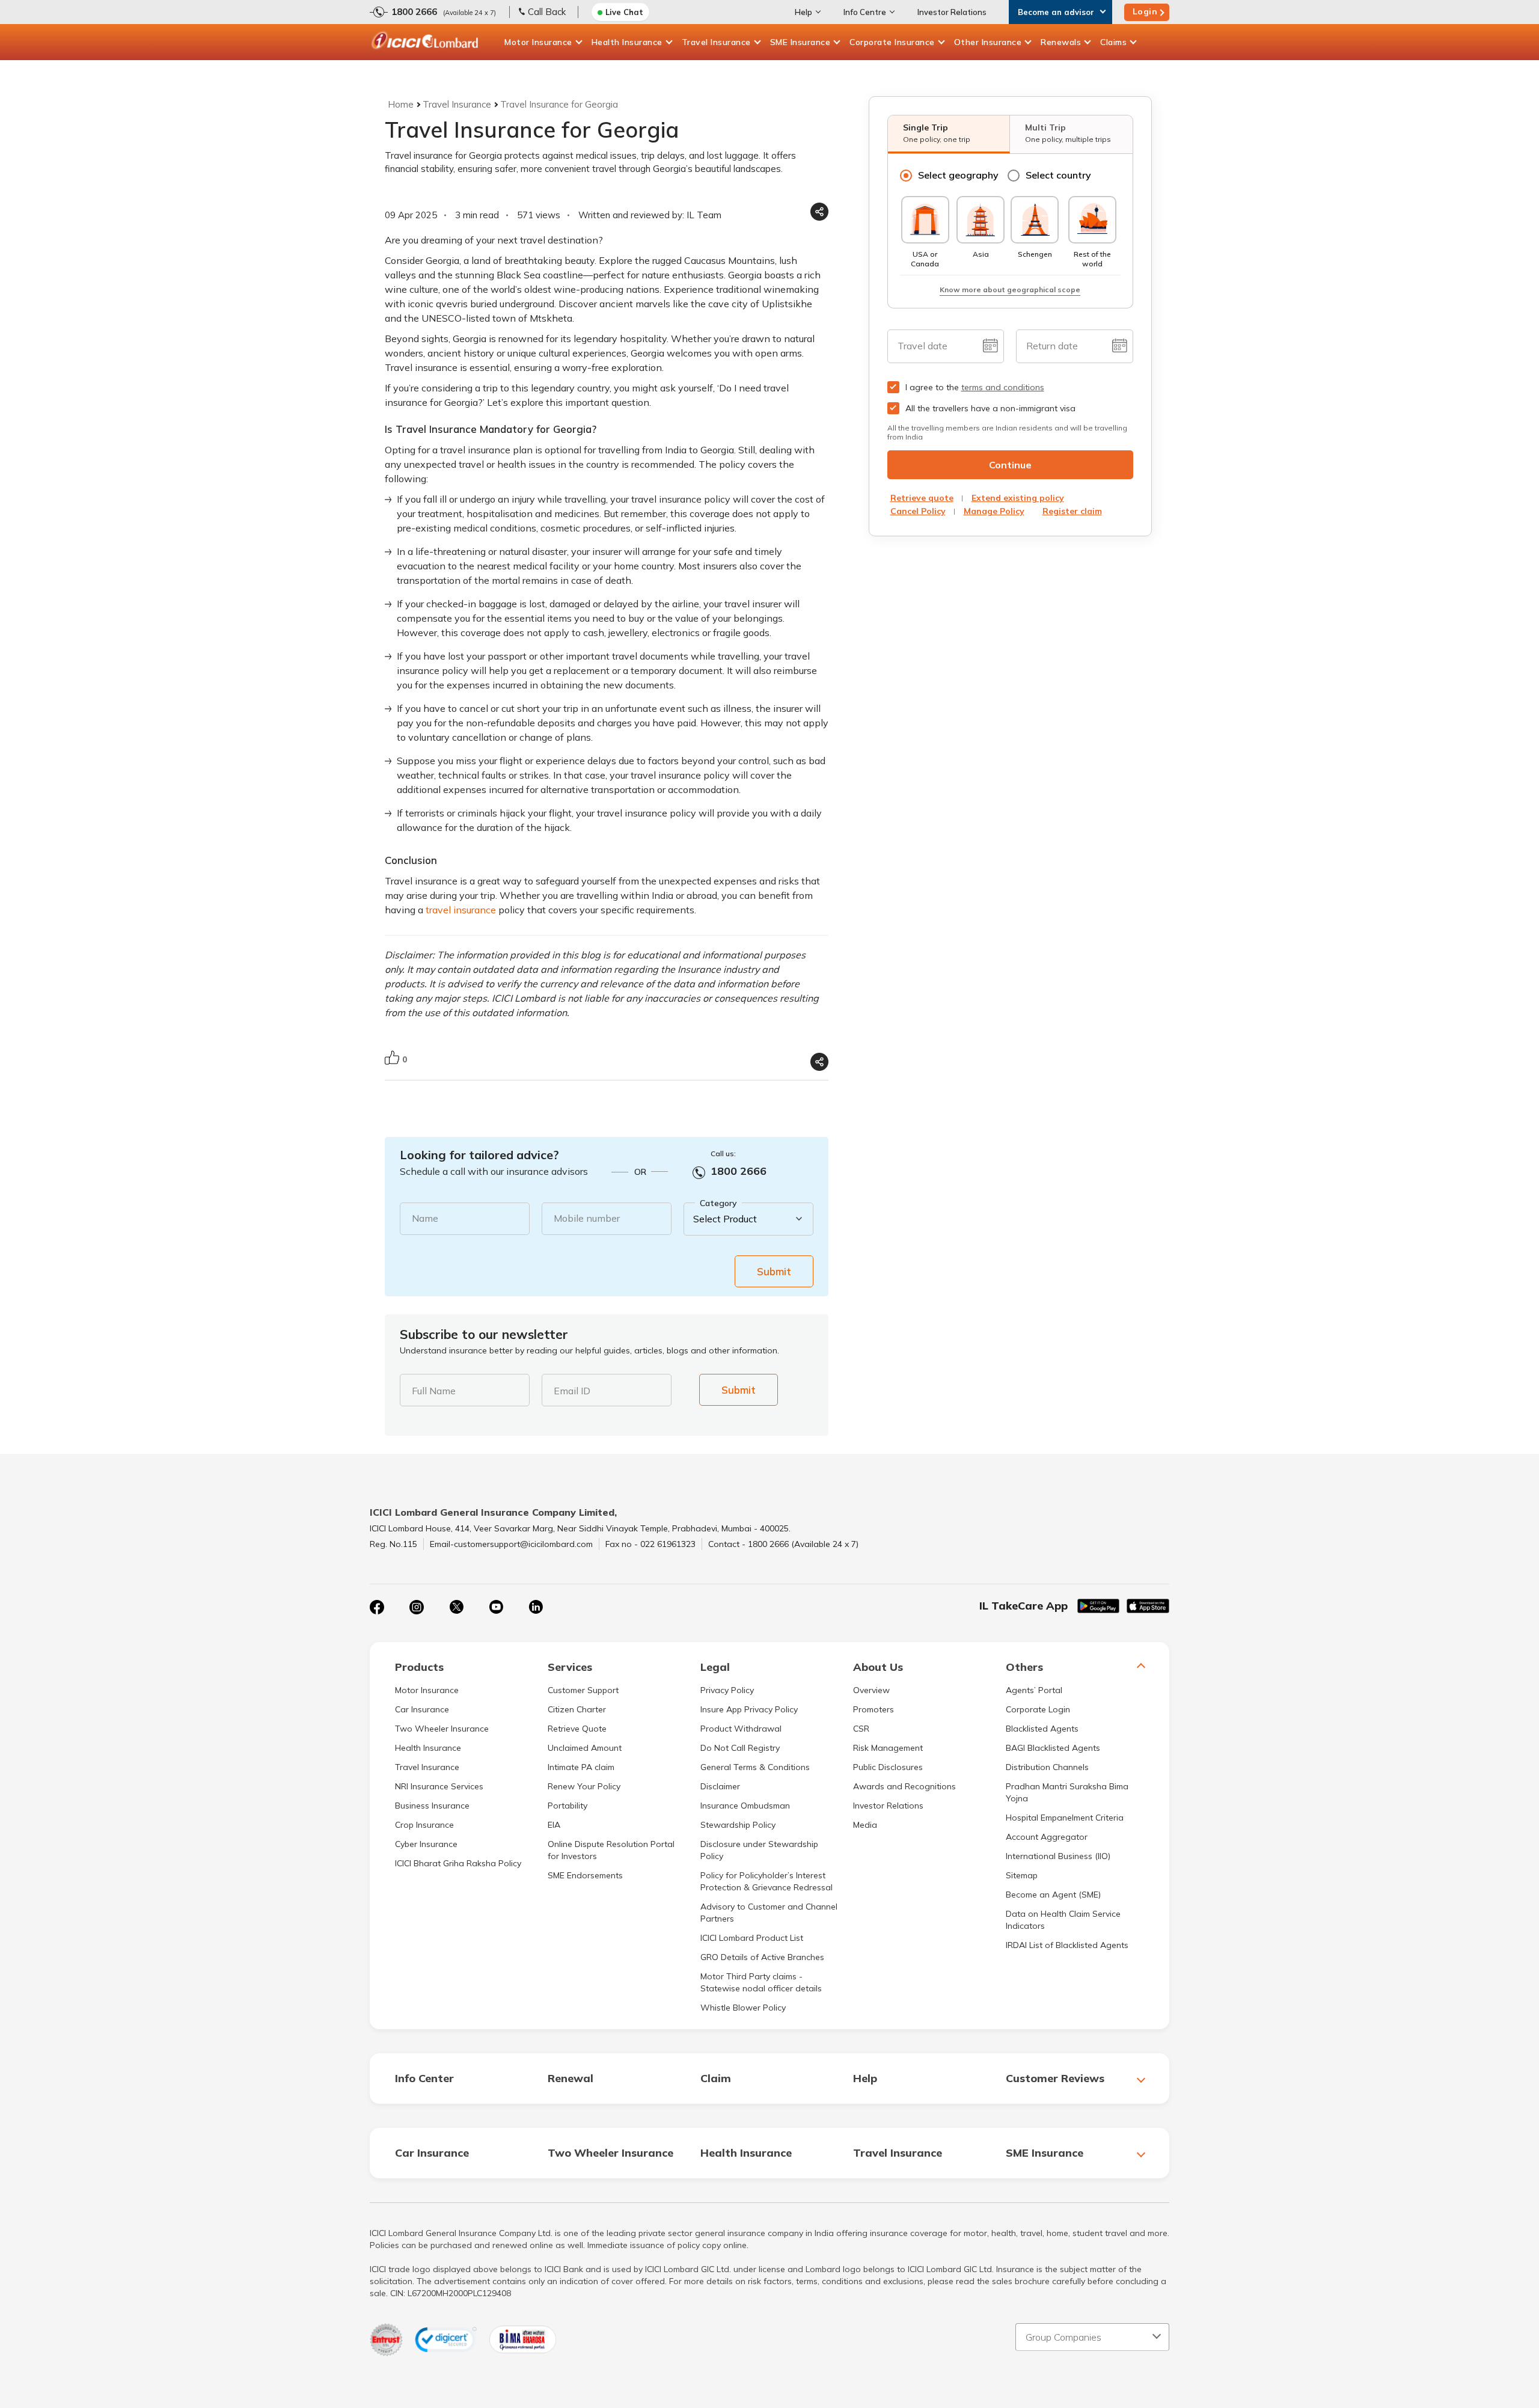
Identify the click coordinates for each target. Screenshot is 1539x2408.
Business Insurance (432, 1806)
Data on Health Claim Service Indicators (1063, 1920)
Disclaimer (720, 1786)
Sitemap (1022, 1875)
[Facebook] (377, 1607)
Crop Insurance (424, 1825)
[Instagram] (417, 1607)
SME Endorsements (585, 1875)
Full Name (434, 1391)
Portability (568, 1806)
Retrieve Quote (577, 1729)
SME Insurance (800, 42)
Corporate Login (1038, 1709)
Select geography (958, 175)
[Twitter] (456, 1607)
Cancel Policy (918, 511)
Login (1145, 11)
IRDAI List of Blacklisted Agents (1067, 1945)
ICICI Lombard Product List (752, 1938)
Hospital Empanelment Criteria (1065, 1818)
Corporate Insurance (892, 42)
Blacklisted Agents (1042, 1729)
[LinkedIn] (536, 1607)
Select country (1058, 175)
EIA (554, 1825)
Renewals (1061, 42)
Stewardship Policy (738, 1825)
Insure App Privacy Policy (749, 1709)
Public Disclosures (888, 1767)
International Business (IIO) (1058, 1856)
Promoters (874, 1709)
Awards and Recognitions (904, 1786)
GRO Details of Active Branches (762, 1957)
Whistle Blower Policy (743, 2008)
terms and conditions (1003, 387)
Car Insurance (422, 1709)
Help (803, 12)
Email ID (572, 1391)
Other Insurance (988, 42)
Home (401, 104)
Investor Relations (952, 12)
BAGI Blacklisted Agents (1053, 1748)
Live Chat (624, 12)
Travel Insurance (716, 42)
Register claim (1072, 511)
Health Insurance (627, 42)
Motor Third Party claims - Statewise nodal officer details (761, 1982)
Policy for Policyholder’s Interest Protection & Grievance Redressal (766, 1881)
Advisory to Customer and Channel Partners (769, 1913)
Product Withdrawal (741, 1729)
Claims (1113, 42)
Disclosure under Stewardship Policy (759, 1850)
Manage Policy (994, 511)
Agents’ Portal (1034, 1690)
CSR (861, 1729)
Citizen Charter (577, 1709)
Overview (871, 1690)
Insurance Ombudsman (745, 1806)
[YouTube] (496, 1607)
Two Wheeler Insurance (442, 1729)
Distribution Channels (1047, 1767)
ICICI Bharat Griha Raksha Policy (458, 1863)
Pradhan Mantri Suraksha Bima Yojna (1067, 1792)
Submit (774, 1271)
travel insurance (461, 910)
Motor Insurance (538, 42)
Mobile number (587, 1218)
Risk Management (888, 1748)
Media (865, 1825)
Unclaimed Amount (585, 1748)
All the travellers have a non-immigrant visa (990, 408)
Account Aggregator (1047, 1837)
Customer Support (583, 1690)
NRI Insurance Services (439, 1786)
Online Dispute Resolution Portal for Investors (611, 1850)
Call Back (547, 12)
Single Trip (937, 133)
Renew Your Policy (584, 1786)
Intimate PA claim (581, 1767)
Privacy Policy (727, 1690)
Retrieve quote (922, 498)
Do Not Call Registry (740, 1748)
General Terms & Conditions (755, 1767)
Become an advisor (1056, 12)
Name (425, 1218)
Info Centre (865, 12)
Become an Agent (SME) (1053, 1895)
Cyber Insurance (426, 1844)
